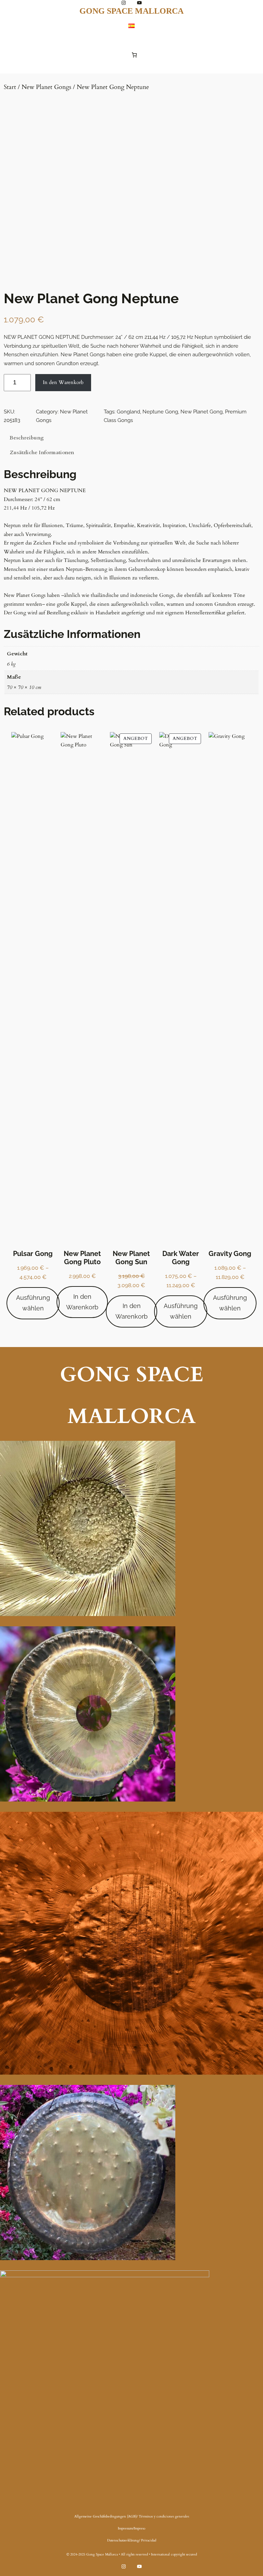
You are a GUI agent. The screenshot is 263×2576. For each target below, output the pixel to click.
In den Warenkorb (63, 382)
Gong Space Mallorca (131, 11)
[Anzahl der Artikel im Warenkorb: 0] (134, 55)
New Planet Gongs (46, 87)
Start (10, 87)
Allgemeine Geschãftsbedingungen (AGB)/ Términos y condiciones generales (132, 2516)
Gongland (128, 412)
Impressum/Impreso (131, 2528)
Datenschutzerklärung (123, 2540)
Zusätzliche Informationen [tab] (42, 452)
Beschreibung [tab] (27, 438)
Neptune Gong (160, 412)
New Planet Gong (202, 412)
